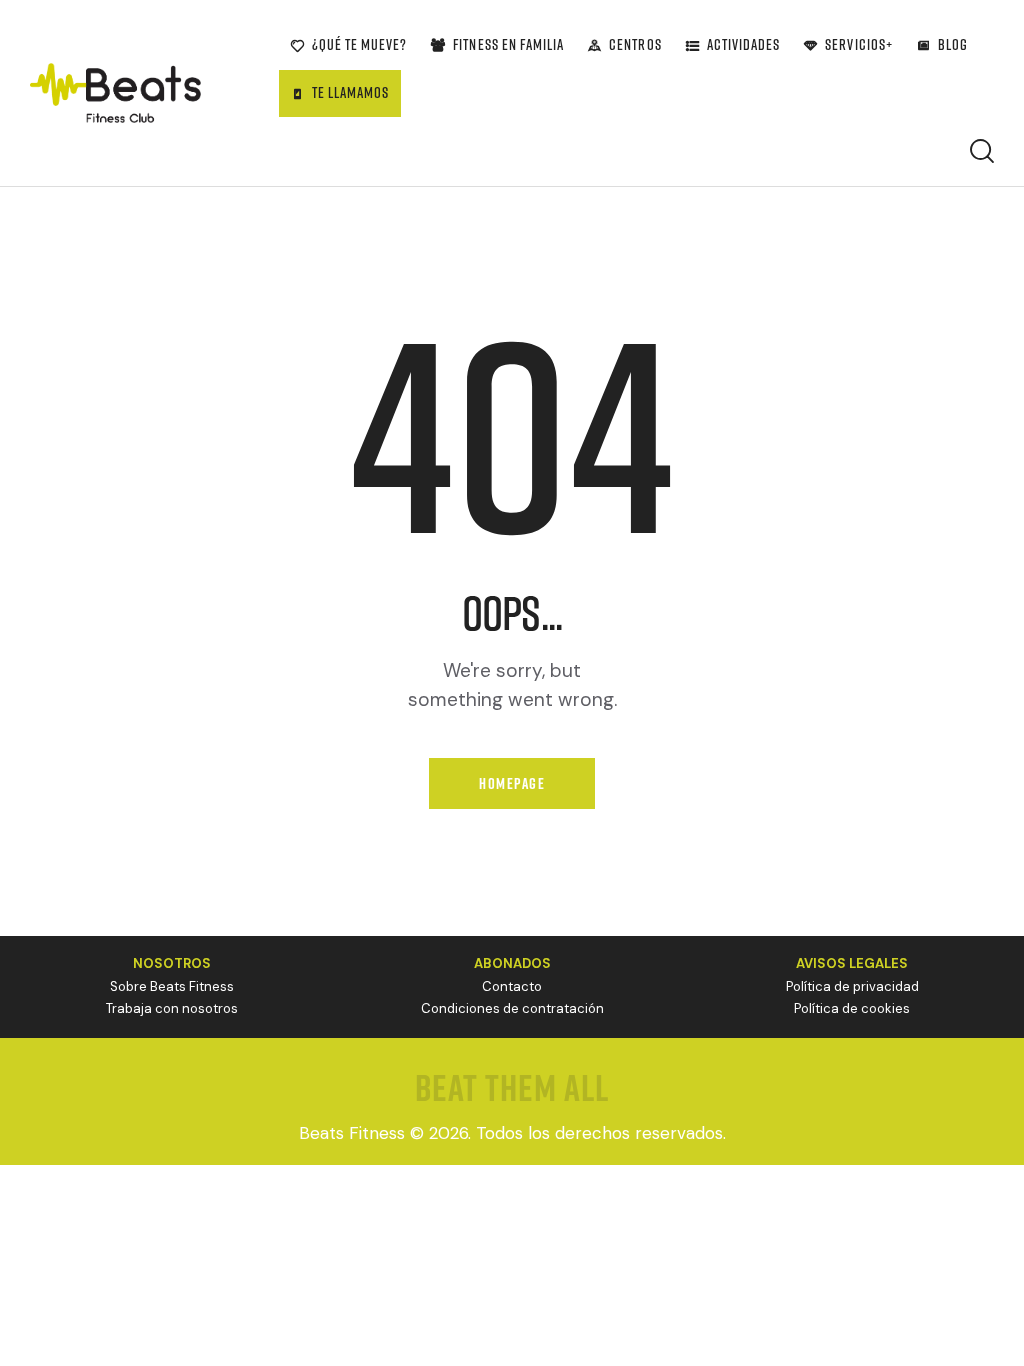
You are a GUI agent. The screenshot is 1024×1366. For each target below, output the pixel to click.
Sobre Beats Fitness (172, 986)
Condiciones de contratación (512, 1008)
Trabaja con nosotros (172, 1008)
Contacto (512, 986)
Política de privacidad (852, 986)
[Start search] (982, 151)
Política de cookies (852, 1008)
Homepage (512, 783)
